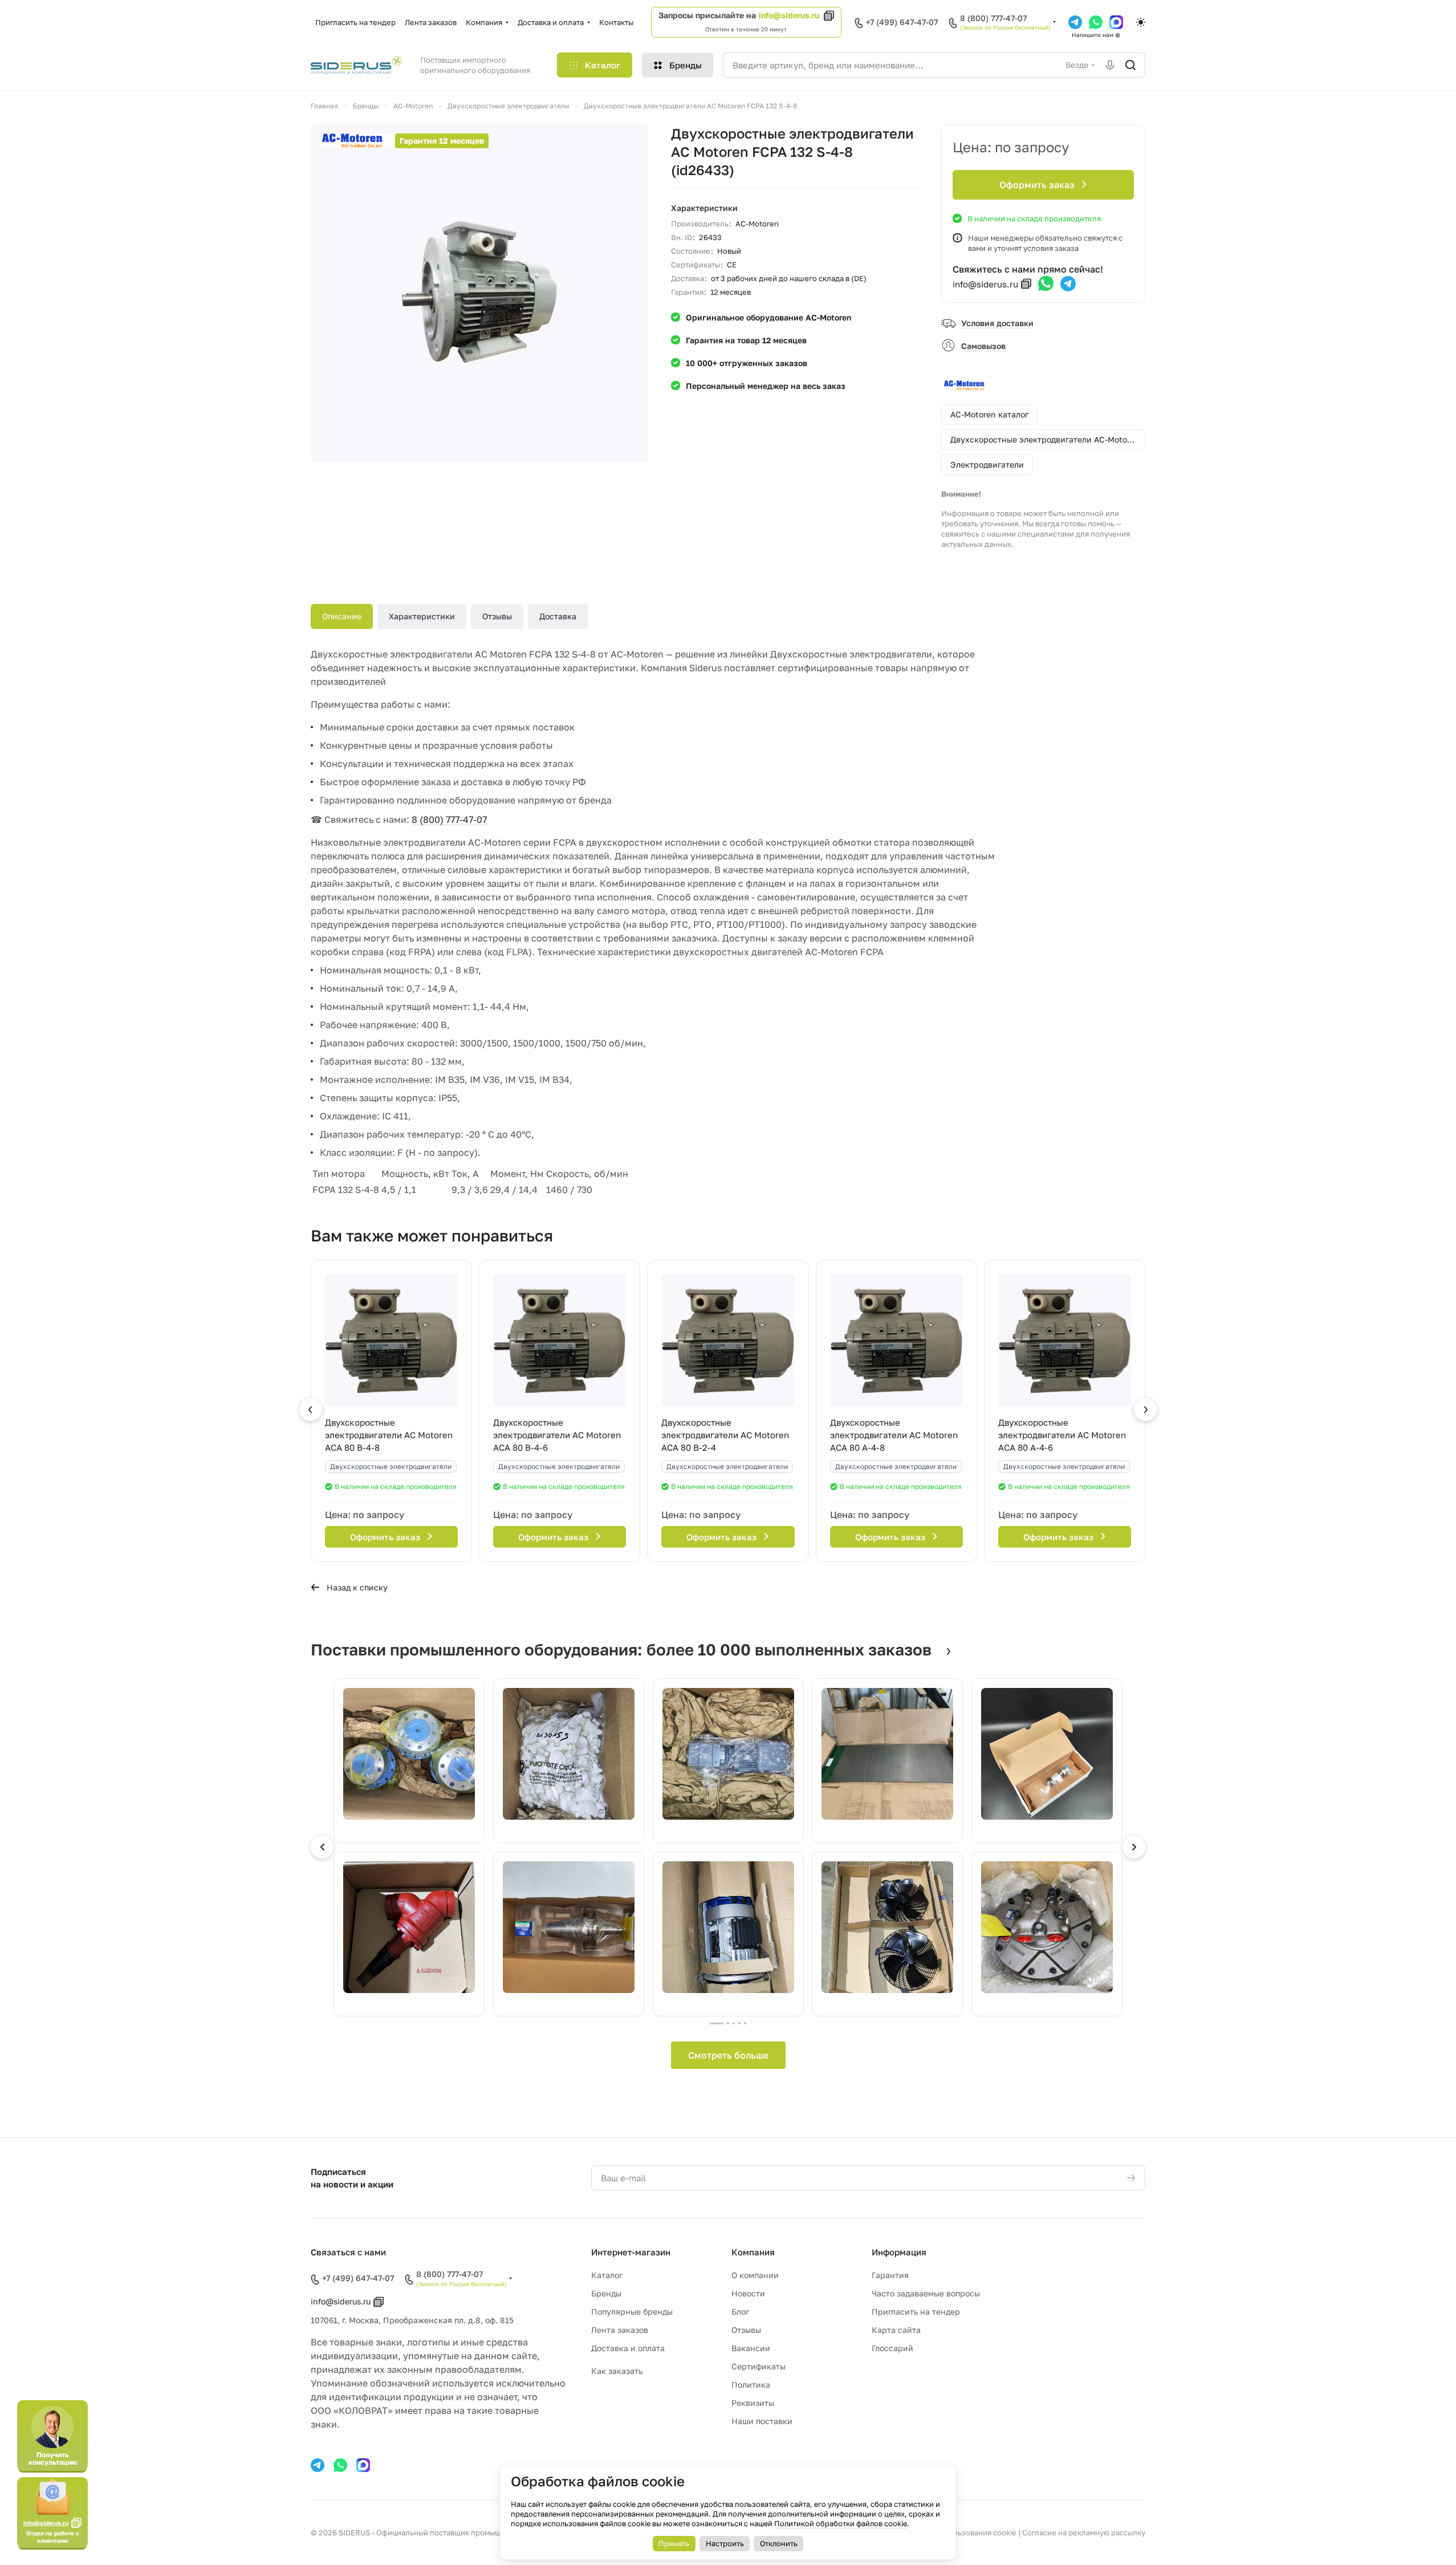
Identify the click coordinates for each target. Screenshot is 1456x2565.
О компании (755, 2275)
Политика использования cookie (957, 2532)
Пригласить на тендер (916, 2312)
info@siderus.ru (789, 15)
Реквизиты (753, 2403)
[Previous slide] (322, 1847)
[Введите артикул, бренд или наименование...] (1130, 65)
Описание (342, 616)
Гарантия (890, 2275)
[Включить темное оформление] (1141, 22)
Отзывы (497, 616)
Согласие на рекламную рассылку (1084, 2532)
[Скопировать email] (1026, 284)
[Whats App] (1096, 22)
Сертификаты (758, 2366)
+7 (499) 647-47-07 (902, 22)
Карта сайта (896, 2330)
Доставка (558, 616)
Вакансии (751, 2348)
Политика (751, 2385)
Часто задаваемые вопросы (926, 2293)
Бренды (606, 2293)
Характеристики (422, 616)
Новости (748, 2293)
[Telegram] (1075, 22)
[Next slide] (1134, 1847)
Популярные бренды (632, 2312)
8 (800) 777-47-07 (993, 18)
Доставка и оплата (628, 2348)
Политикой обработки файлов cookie (841, 2523)
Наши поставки (762, 2421)
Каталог (607, 2275)
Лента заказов (620, 2330)
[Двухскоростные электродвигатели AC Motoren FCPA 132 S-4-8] (479, 293)
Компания (753, 2252)
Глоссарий (892, 2348)
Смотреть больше (728, 2055)
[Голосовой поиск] (1110, 65)
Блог (740, 2312)
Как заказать (617, 2371)
